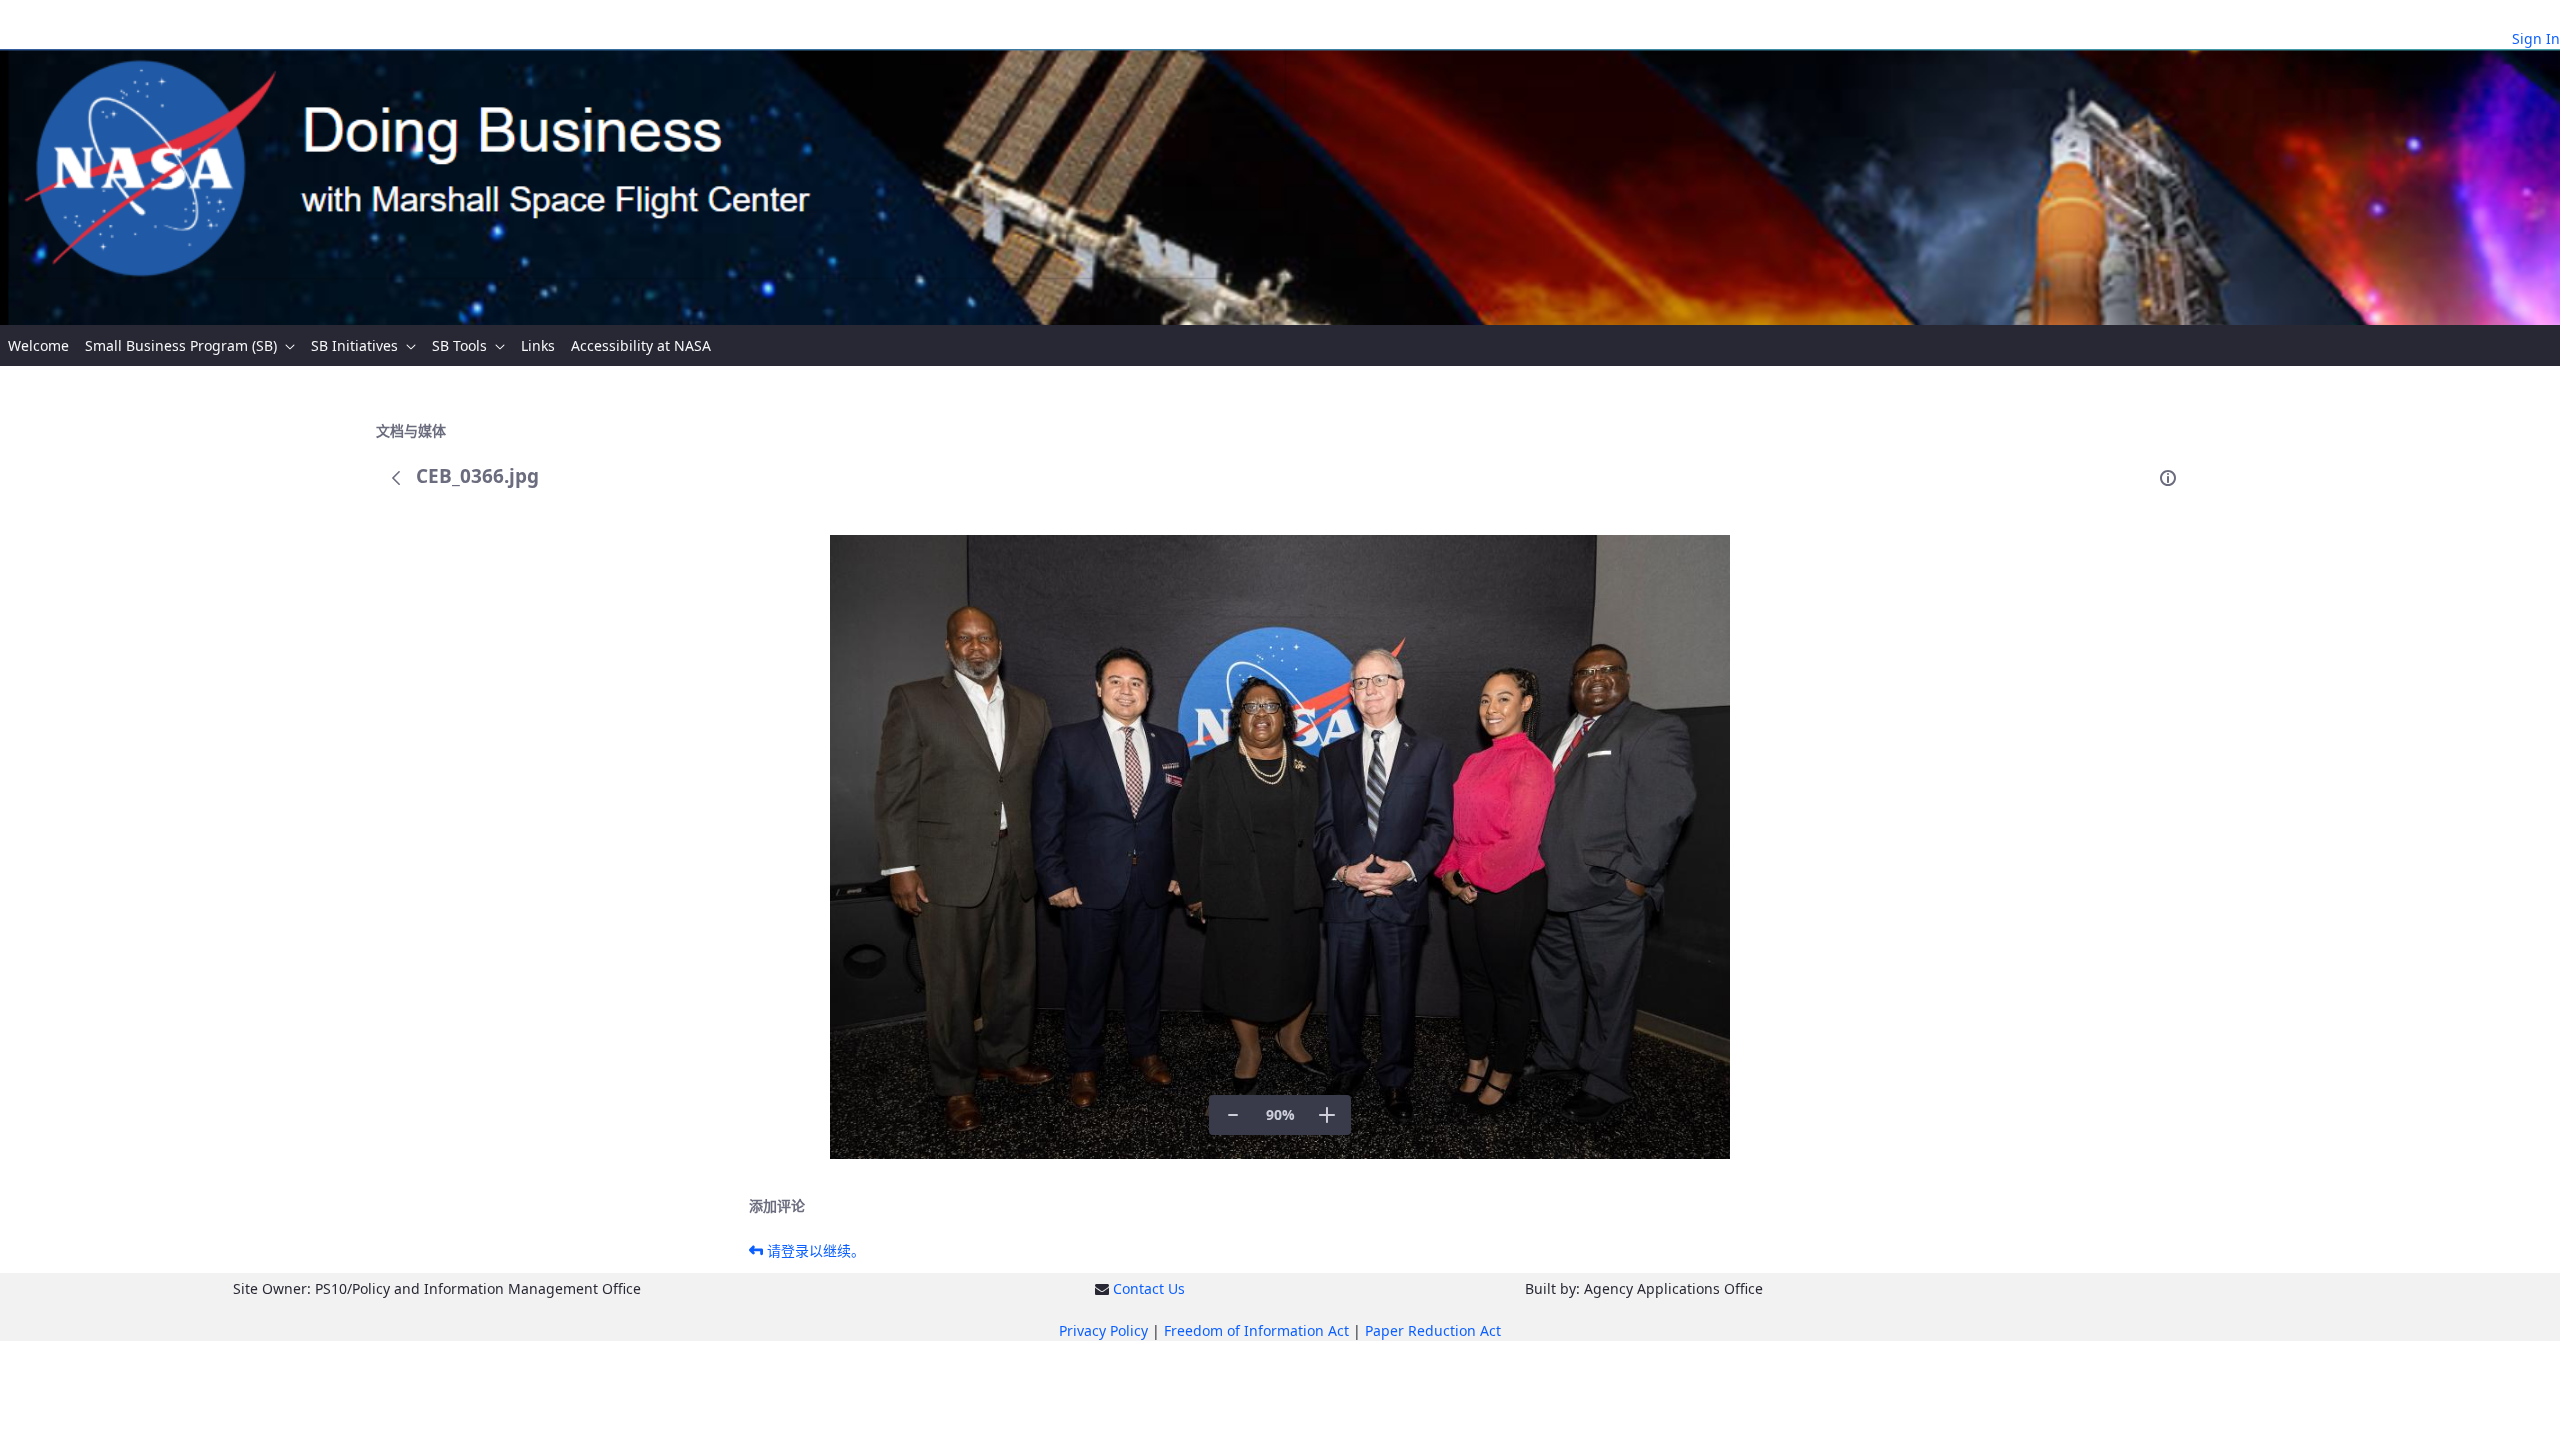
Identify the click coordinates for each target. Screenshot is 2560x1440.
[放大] (1327, 1115)
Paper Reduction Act (1433, 1330)
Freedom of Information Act (1256, 1330)
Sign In (2536, 38)
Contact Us (1149, 1288)
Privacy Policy (1103, 1330)
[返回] (396, 478)
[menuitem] (38, 345)
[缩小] (1233, 1115)
